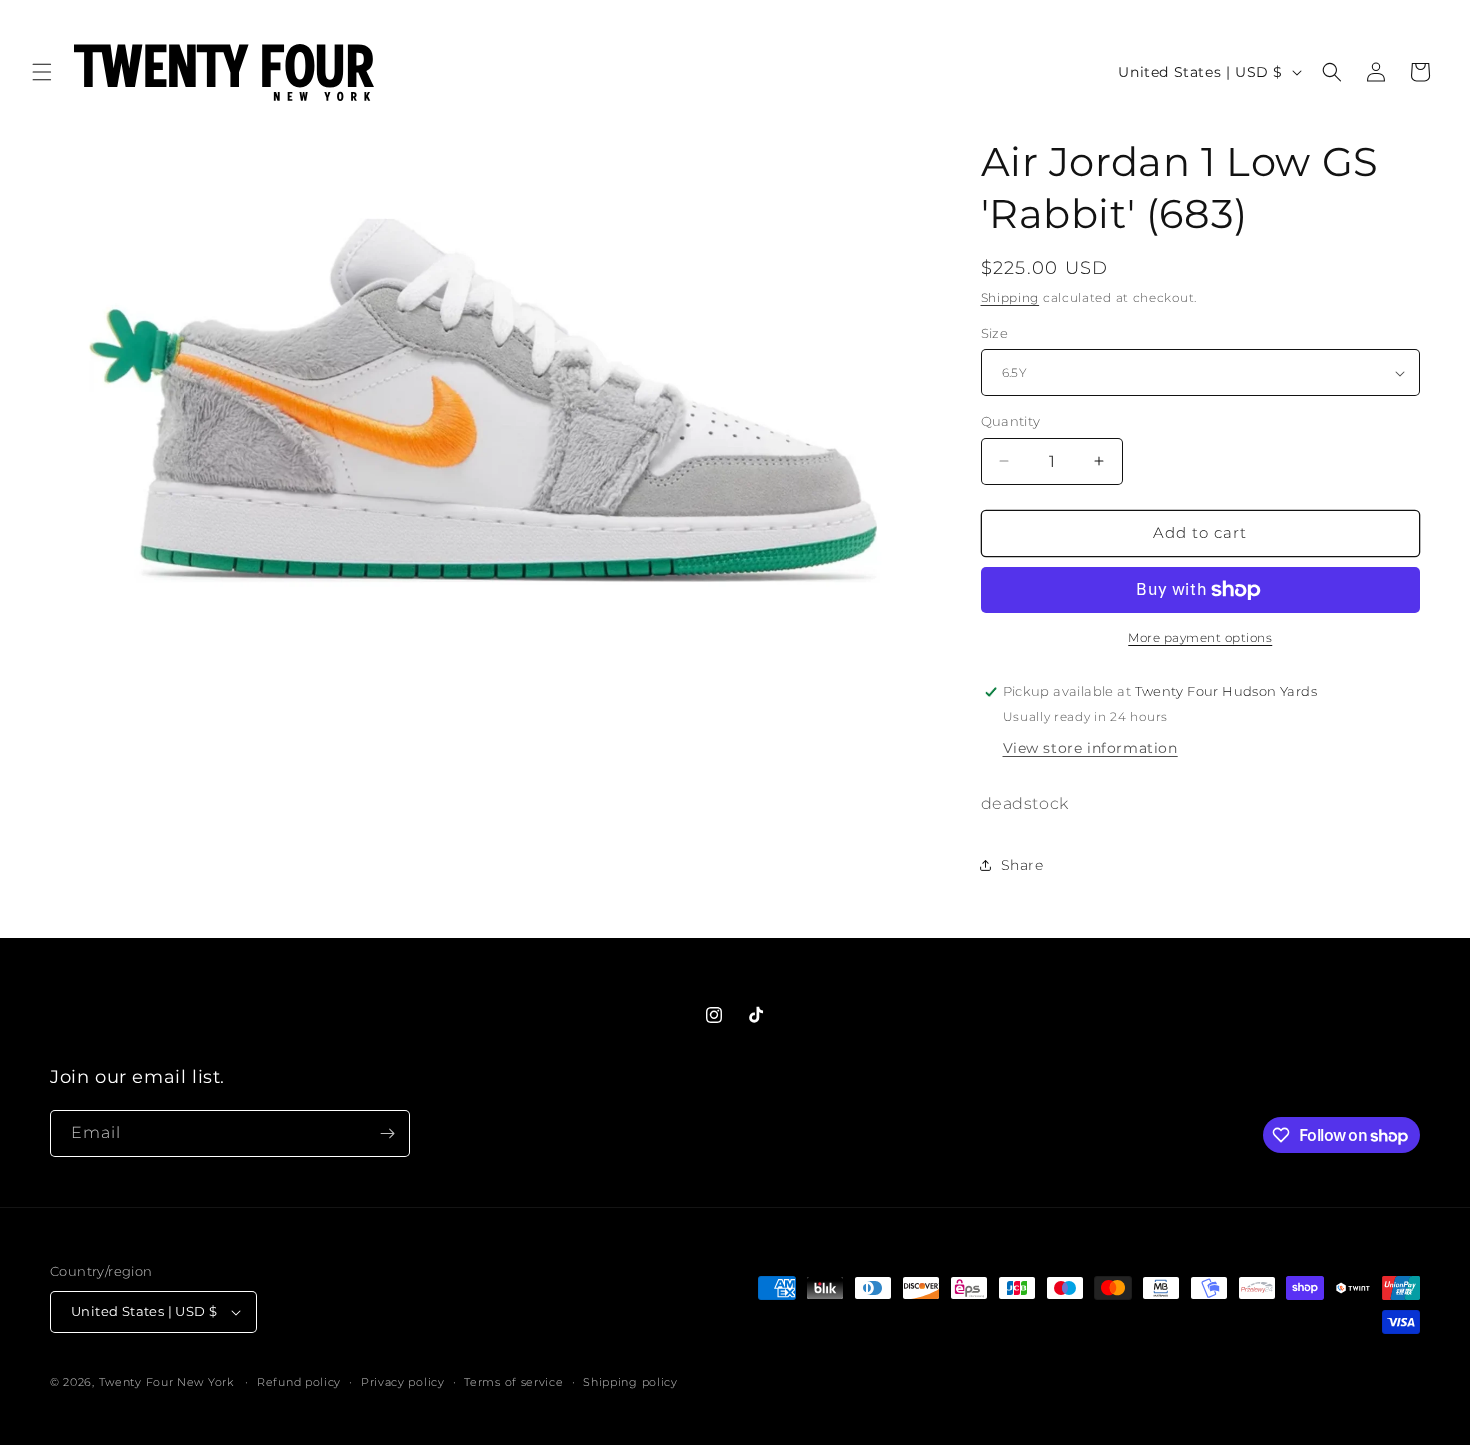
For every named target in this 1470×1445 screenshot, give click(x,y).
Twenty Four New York (166, 1382)
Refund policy (299, 1382)
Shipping (1010, 297)
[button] (42, 72)
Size (995, 333)
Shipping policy (630, 1382)
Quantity (1011, 421)
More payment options (1200, 637)
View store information (1090, 748)
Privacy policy (403, 1382)
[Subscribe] (387, 1133)
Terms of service (513, 1382)
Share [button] (1022, 865)
